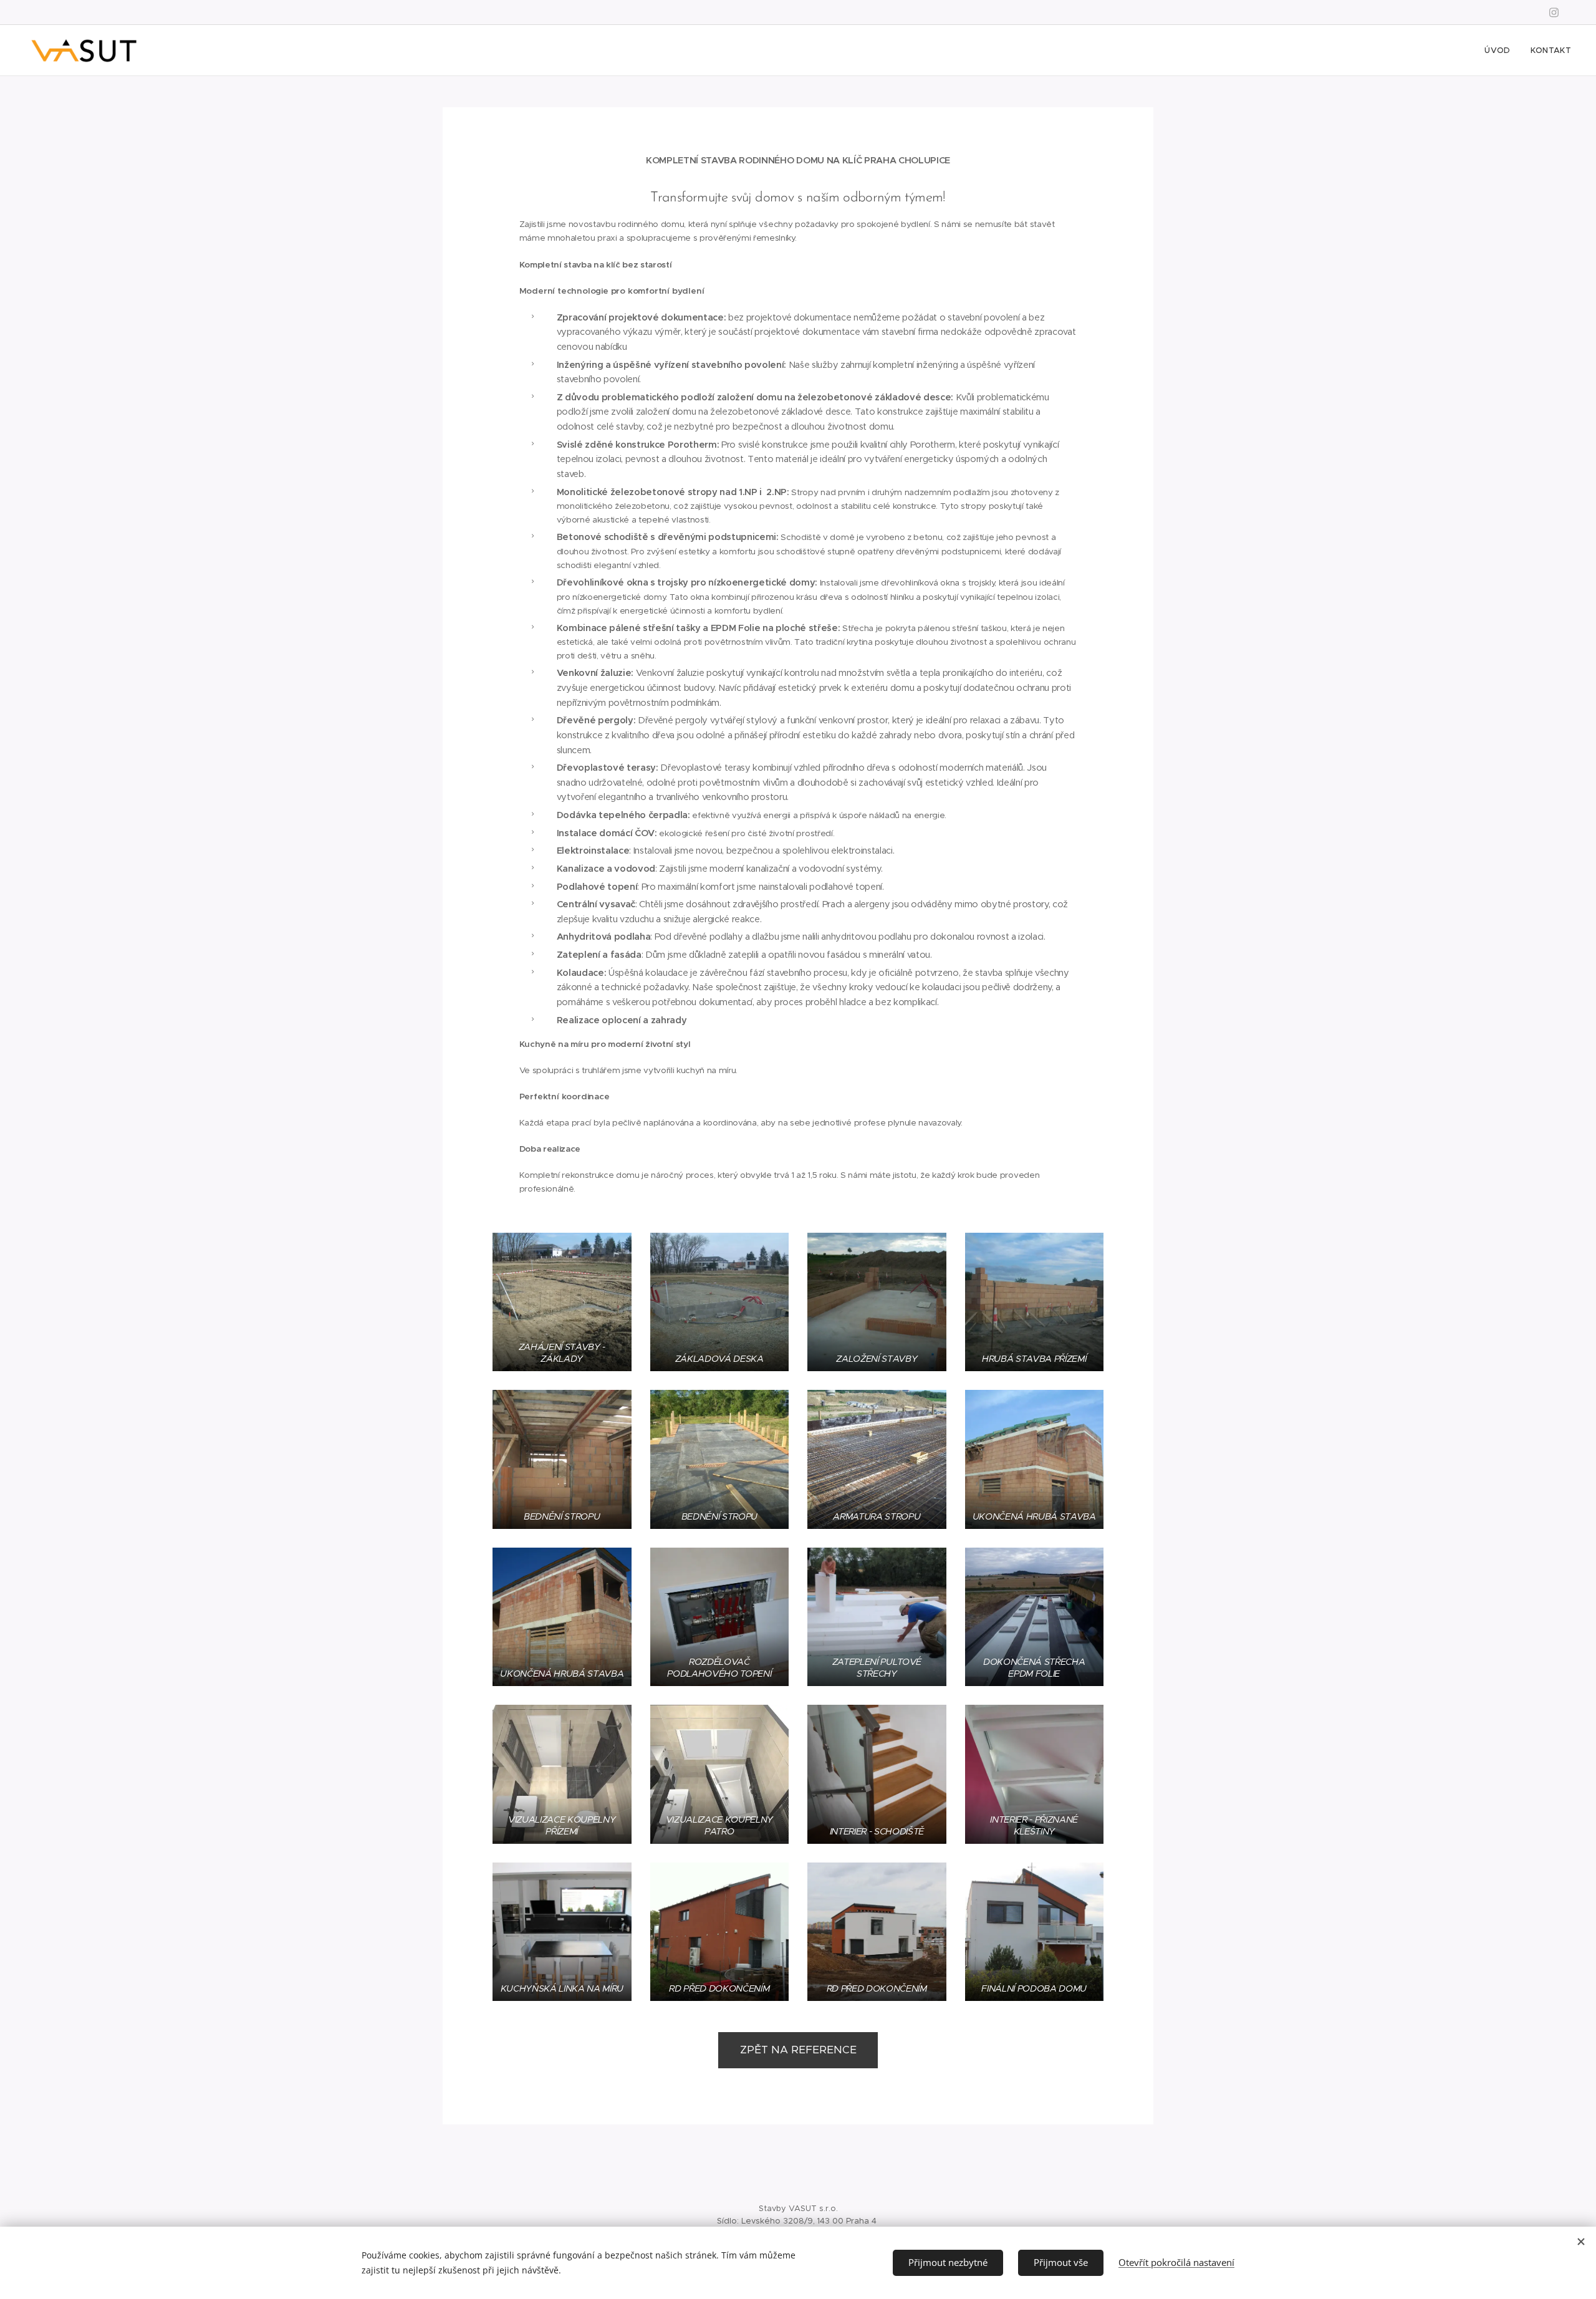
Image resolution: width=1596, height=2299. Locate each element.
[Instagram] (1554, 12)
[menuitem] (1501, 51)
